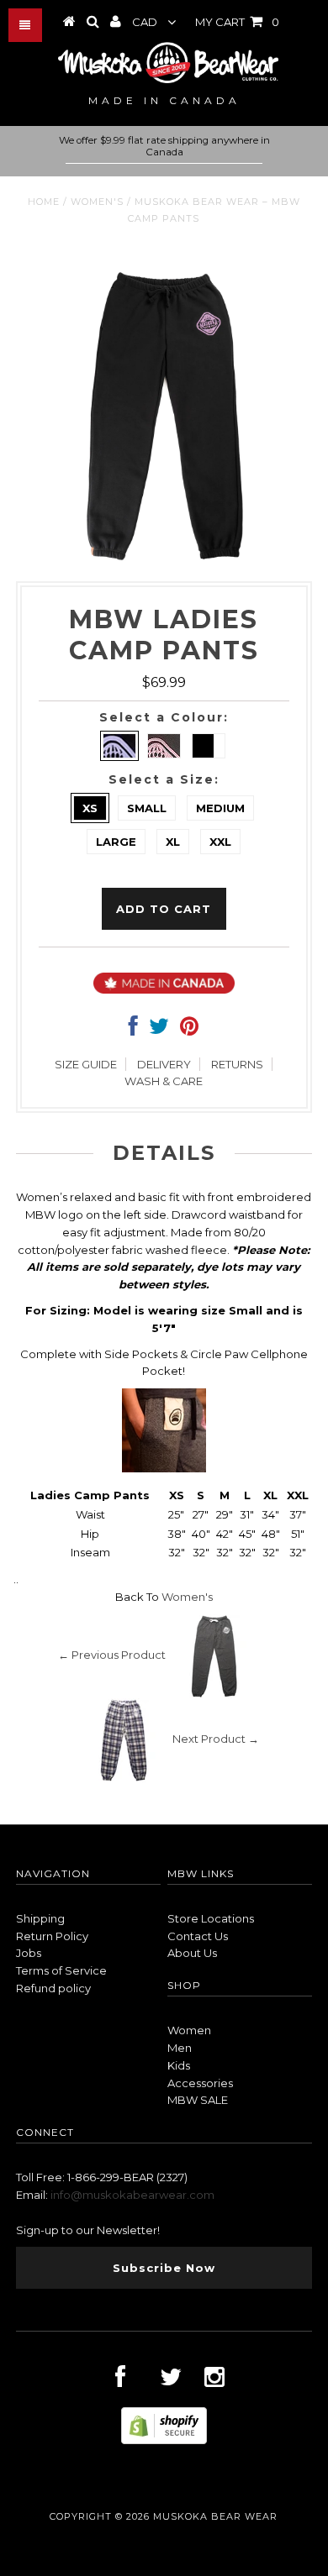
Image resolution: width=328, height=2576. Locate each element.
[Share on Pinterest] (189, 1030)
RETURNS (237, 1064)
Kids (179, 2065)
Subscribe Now (164, 2268)
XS (90, 808)
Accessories (200, 2083)
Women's (97, 202)
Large (116, 842)
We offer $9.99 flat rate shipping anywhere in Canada (164, 146)
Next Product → (216, 1739)
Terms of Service (61, 1970)
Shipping (40, 1918)
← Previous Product (112, 1655)
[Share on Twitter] (159, 1030)
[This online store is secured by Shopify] (164, 2440)
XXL (220, 842)
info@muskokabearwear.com (132, 2195)
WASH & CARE (164, 1081)
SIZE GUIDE (86, 1064)
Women (189, 2030)
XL (173, 842)
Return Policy (52, 1936)
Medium (220, 808)
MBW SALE (198, 2100)
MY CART (237, 22)
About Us (192, 1953)
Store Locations (211, 1918)
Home (44, 202)
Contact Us (198, 1936)
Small (147, 808)
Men (180, 2048)
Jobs (29, 1953)
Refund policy (53, 1988)
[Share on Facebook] (133, 1030)
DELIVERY (164, 1064)
